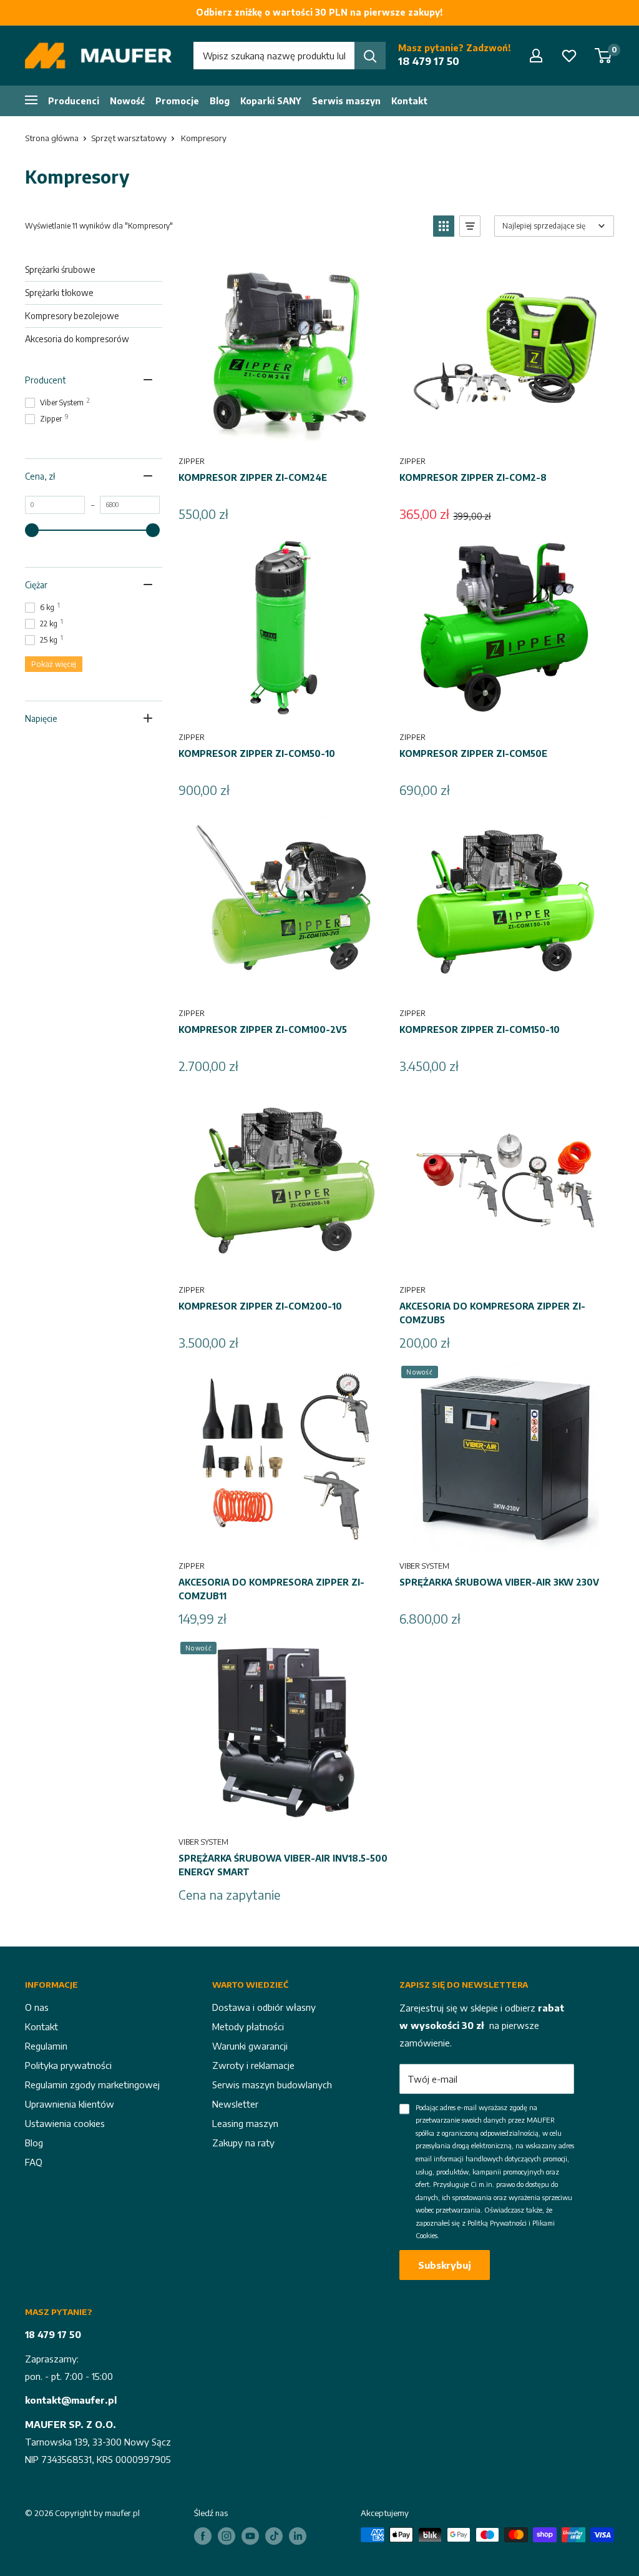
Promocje (177, 101)
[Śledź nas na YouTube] (250, 2536)
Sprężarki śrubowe (60, 269)
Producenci (74, 101)
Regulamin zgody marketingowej (92, 2085)
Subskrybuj (445, 2265)
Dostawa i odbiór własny (264, 2007)
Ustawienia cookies (65, 2123)
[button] (444, 226)
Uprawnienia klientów (70, 2104)
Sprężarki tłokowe (59, 293)
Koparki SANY (271, 101)
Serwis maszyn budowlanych (272, 2085)
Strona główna (52, 138)
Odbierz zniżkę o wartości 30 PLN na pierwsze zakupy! (319, 12)
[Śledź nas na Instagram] (227, 2536)
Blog (220, 101)
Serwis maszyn (346, 101)
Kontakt (409, 101)
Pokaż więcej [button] (54, 664)
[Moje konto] (536, 56)
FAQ (34, 2162)
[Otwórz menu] (31, 99)
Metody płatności (248, 2026)
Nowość (127, 101)
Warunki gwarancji (250, 2046)
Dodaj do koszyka (284, 432)
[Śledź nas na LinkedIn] (298, 2536)
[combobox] (274, 56)
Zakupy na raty (243, 2143)
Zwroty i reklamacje (253, 2065)
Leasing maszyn (245, 2123)
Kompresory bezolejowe (72, 316)
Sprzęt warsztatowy (129, 138)
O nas (37, 2007)
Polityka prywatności (68, 2065)
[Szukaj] (370, 56)
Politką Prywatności (497, 2223)
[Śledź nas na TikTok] (274, 2536)
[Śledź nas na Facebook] (203, 2536)
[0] (604, 56)
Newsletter (235, 2104)
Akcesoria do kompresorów (77, 339)
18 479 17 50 (429, 61)
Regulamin (46, 2046)
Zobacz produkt (284, 1813)
